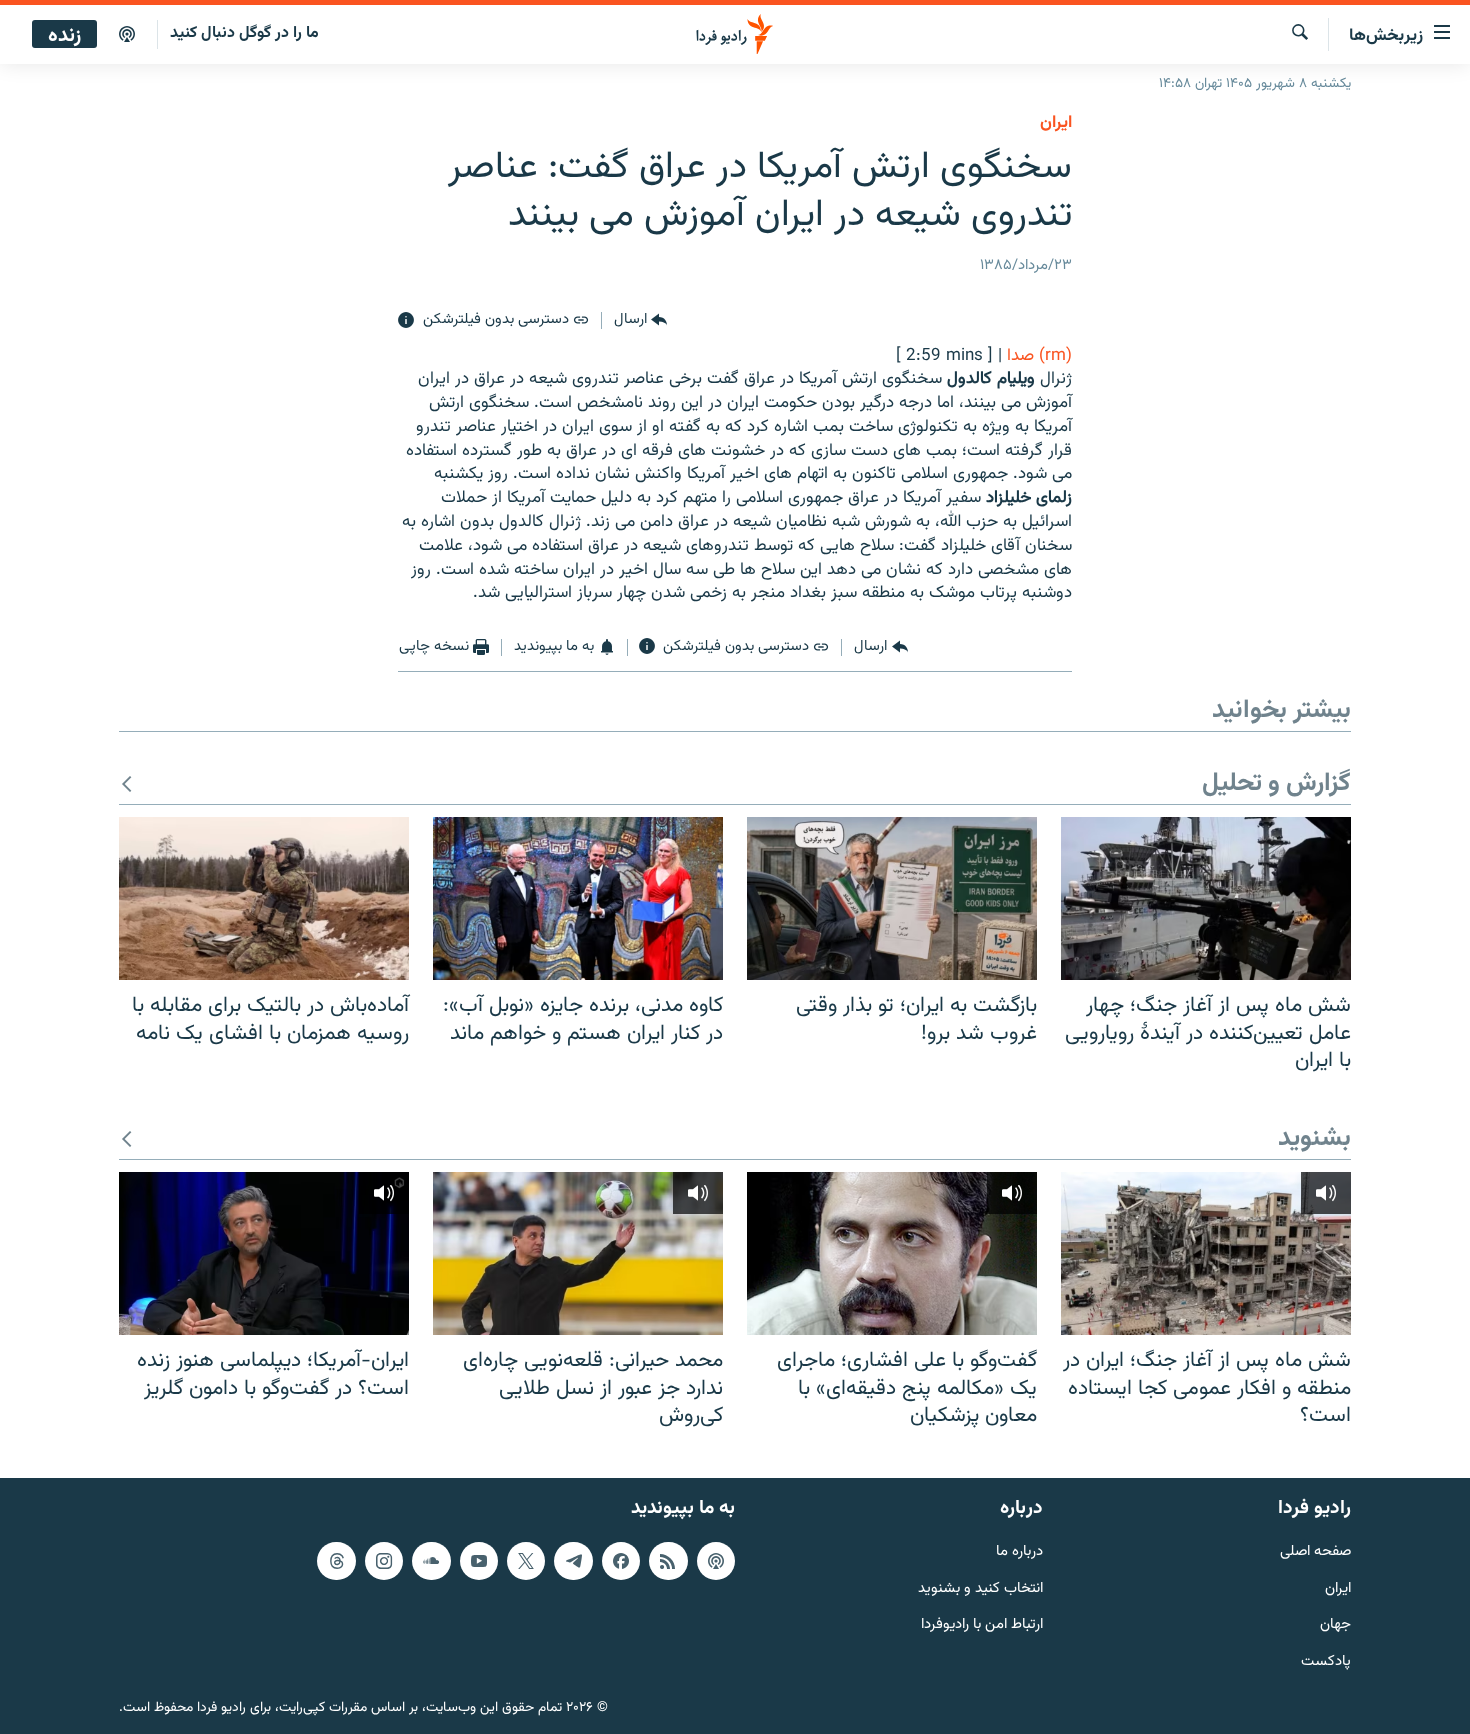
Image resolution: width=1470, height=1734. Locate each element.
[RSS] (668, 1561)
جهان (1335, 1625)
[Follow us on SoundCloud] (431, 1561)
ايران (1056, 123)
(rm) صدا (1039, 356)
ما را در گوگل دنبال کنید (244, 33)
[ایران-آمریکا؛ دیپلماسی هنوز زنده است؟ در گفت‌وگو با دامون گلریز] (264, 1253)
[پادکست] (127, 35)
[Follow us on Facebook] (621, 1561)
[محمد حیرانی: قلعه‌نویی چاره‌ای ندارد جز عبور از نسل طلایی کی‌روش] (578, 1253)
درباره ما (1019, 1552)
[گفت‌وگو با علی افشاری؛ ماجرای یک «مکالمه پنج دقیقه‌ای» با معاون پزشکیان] (892, 1253)
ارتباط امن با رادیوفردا (982, 1625)
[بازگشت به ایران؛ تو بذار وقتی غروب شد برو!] (892, 898)
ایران (1338, 1588)
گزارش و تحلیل (1276, 784)
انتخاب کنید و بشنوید (980, 1588)
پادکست (1326, 1662)
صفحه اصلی (1315, 1552)
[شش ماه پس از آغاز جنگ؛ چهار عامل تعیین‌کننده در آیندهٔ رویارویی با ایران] (1206, 898)
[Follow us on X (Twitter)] (526, 1561)
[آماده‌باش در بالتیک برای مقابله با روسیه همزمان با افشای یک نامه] (264, 898)
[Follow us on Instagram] (384, 1561)
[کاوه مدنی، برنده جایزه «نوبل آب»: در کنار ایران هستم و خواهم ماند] (578, 898)
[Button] (640, 321)
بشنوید (1314, 1139)
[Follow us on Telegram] (573, 1561)
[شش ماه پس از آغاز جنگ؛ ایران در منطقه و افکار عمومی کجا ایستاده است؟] (1206, 1253)
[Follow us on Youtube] (479, 1561)
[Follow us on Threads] (336, 1561)
